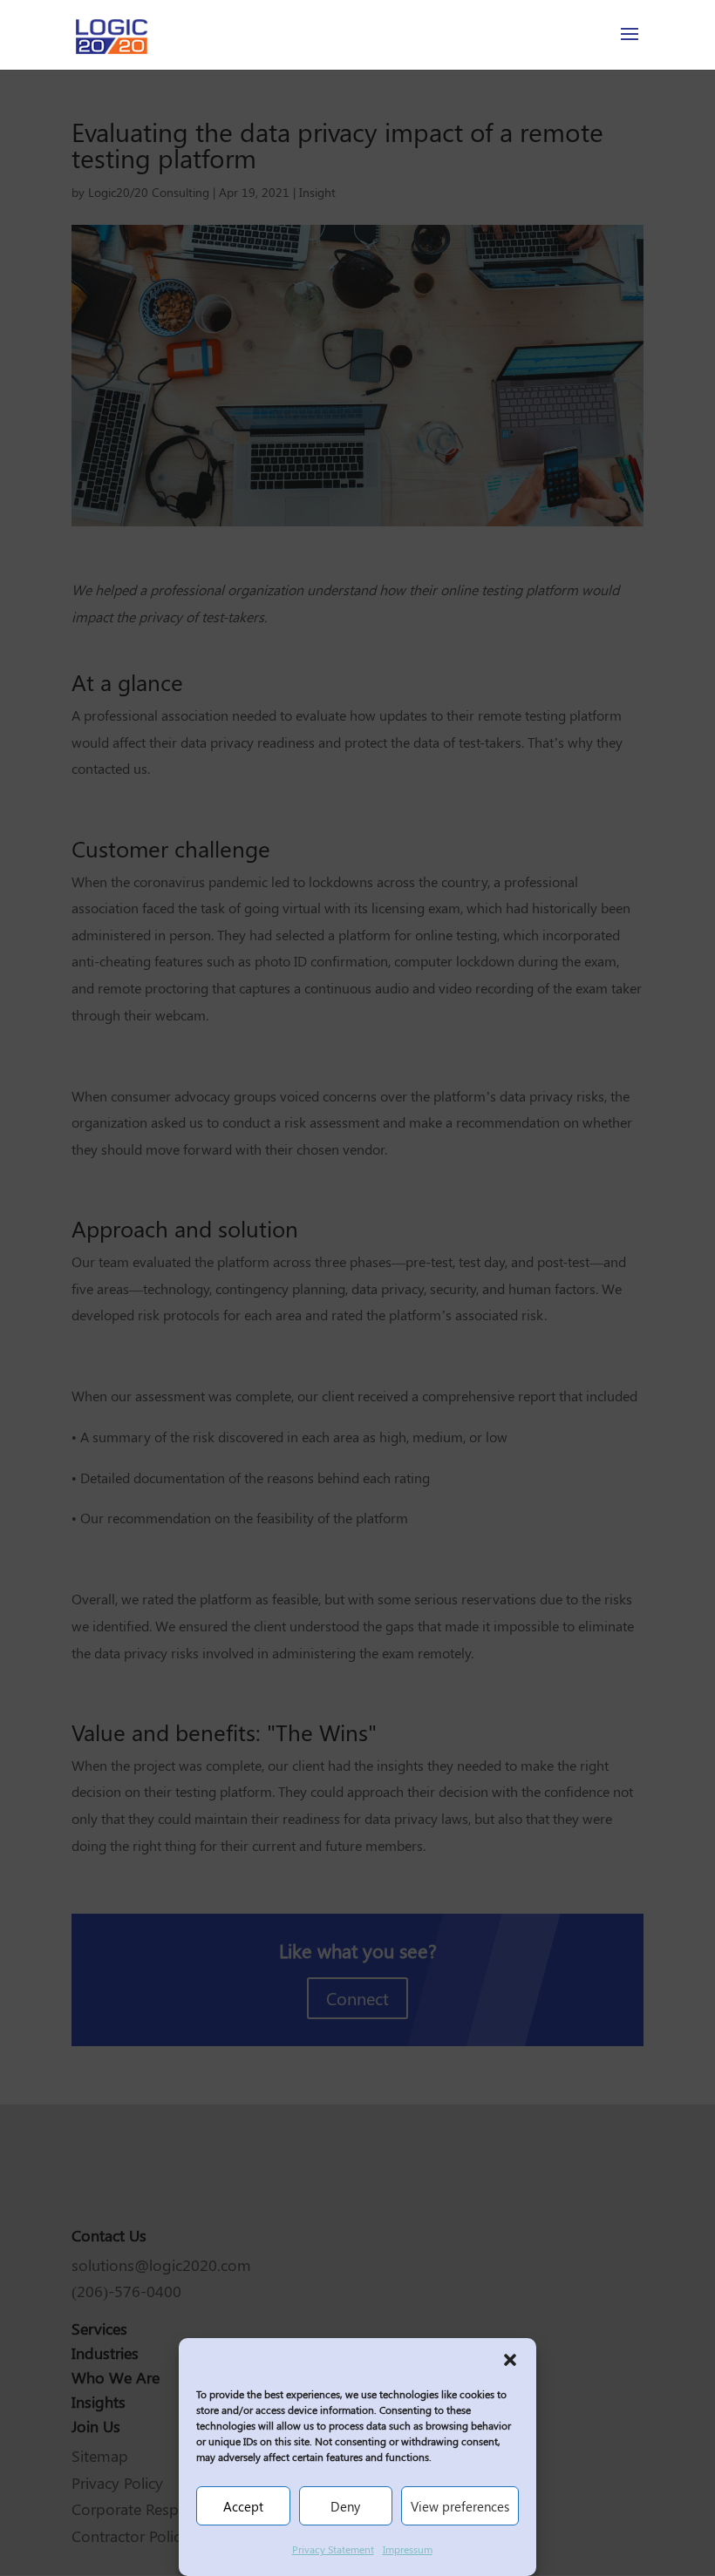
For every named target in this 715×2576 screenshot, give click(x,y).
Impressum (408, 2549)
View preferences (460, 2506)
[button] (510, 2360)
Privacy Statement (333, 2549)
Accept (243, 2506)
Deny (345, 2506)
